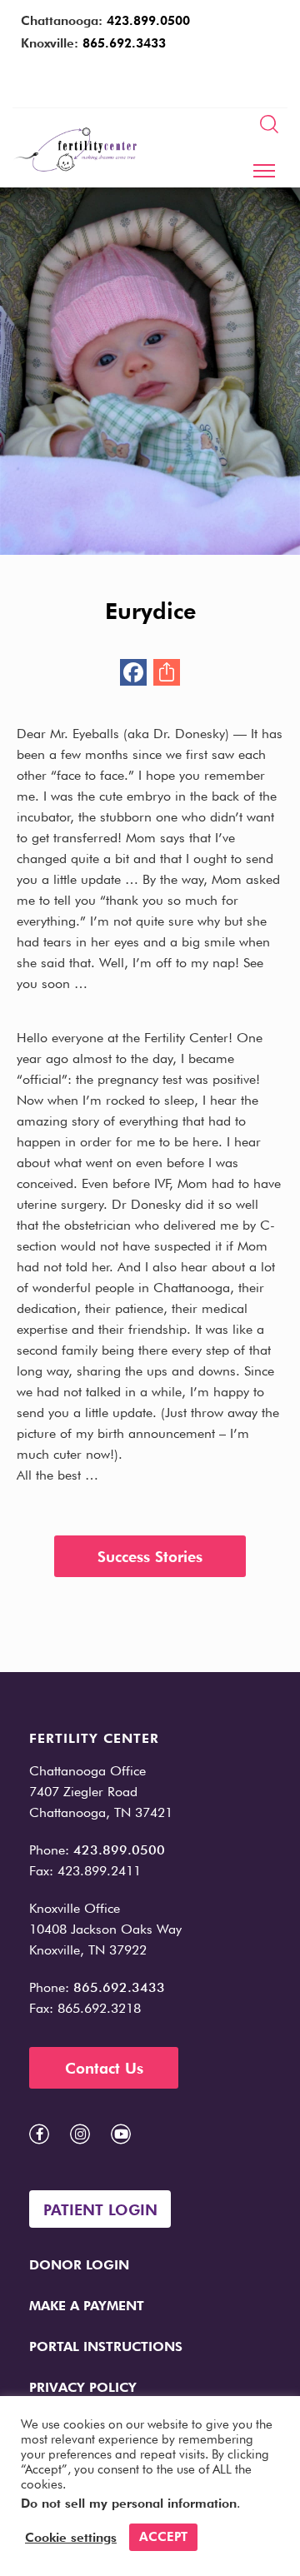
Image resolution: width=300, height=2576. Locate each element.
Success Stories (150, 1557)
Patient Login (100, 2210)
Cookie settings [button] (71, 2538)
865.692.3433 (124, 43)
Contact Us (104, 2068)
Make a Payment (87, 2306)
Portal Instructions (106, 2346)
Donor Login (79, 2265)
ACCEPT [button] (163, 2537)
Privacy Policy (83, 2387)
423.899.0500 (148, 21)
